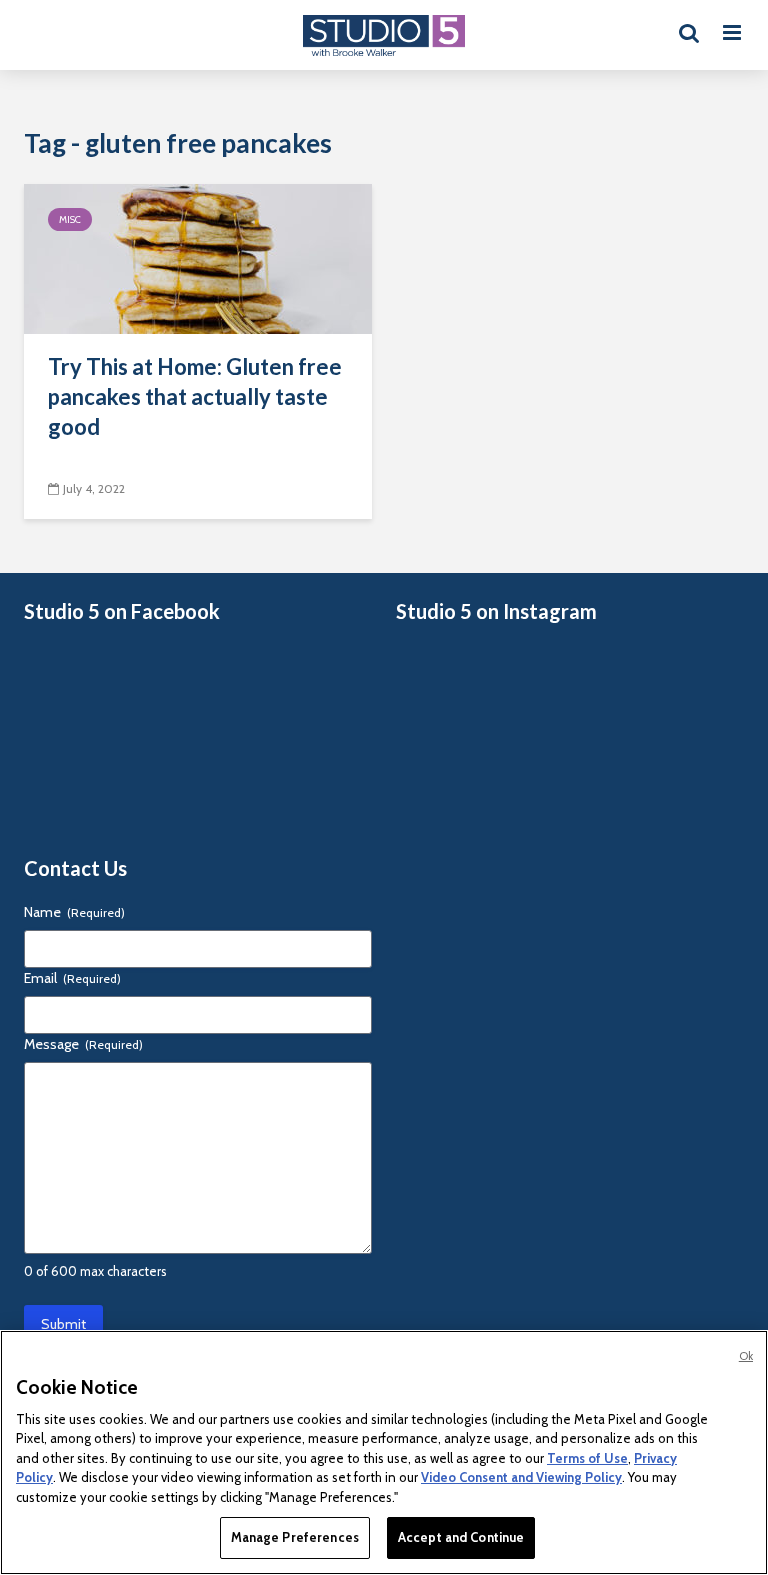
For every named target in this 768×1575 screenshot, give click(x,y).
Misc (70, 219)
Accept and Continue (461, 1537)
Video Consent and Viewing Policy (521, 1477)
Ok (746, 1356)
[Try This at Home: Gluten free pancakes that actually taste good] (198, 257)
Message (83, 1044)
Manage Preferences (295, 1537)
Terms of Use (587, 1458)
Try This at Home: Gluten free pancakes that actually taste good (195, 396)
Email (72, 978)
